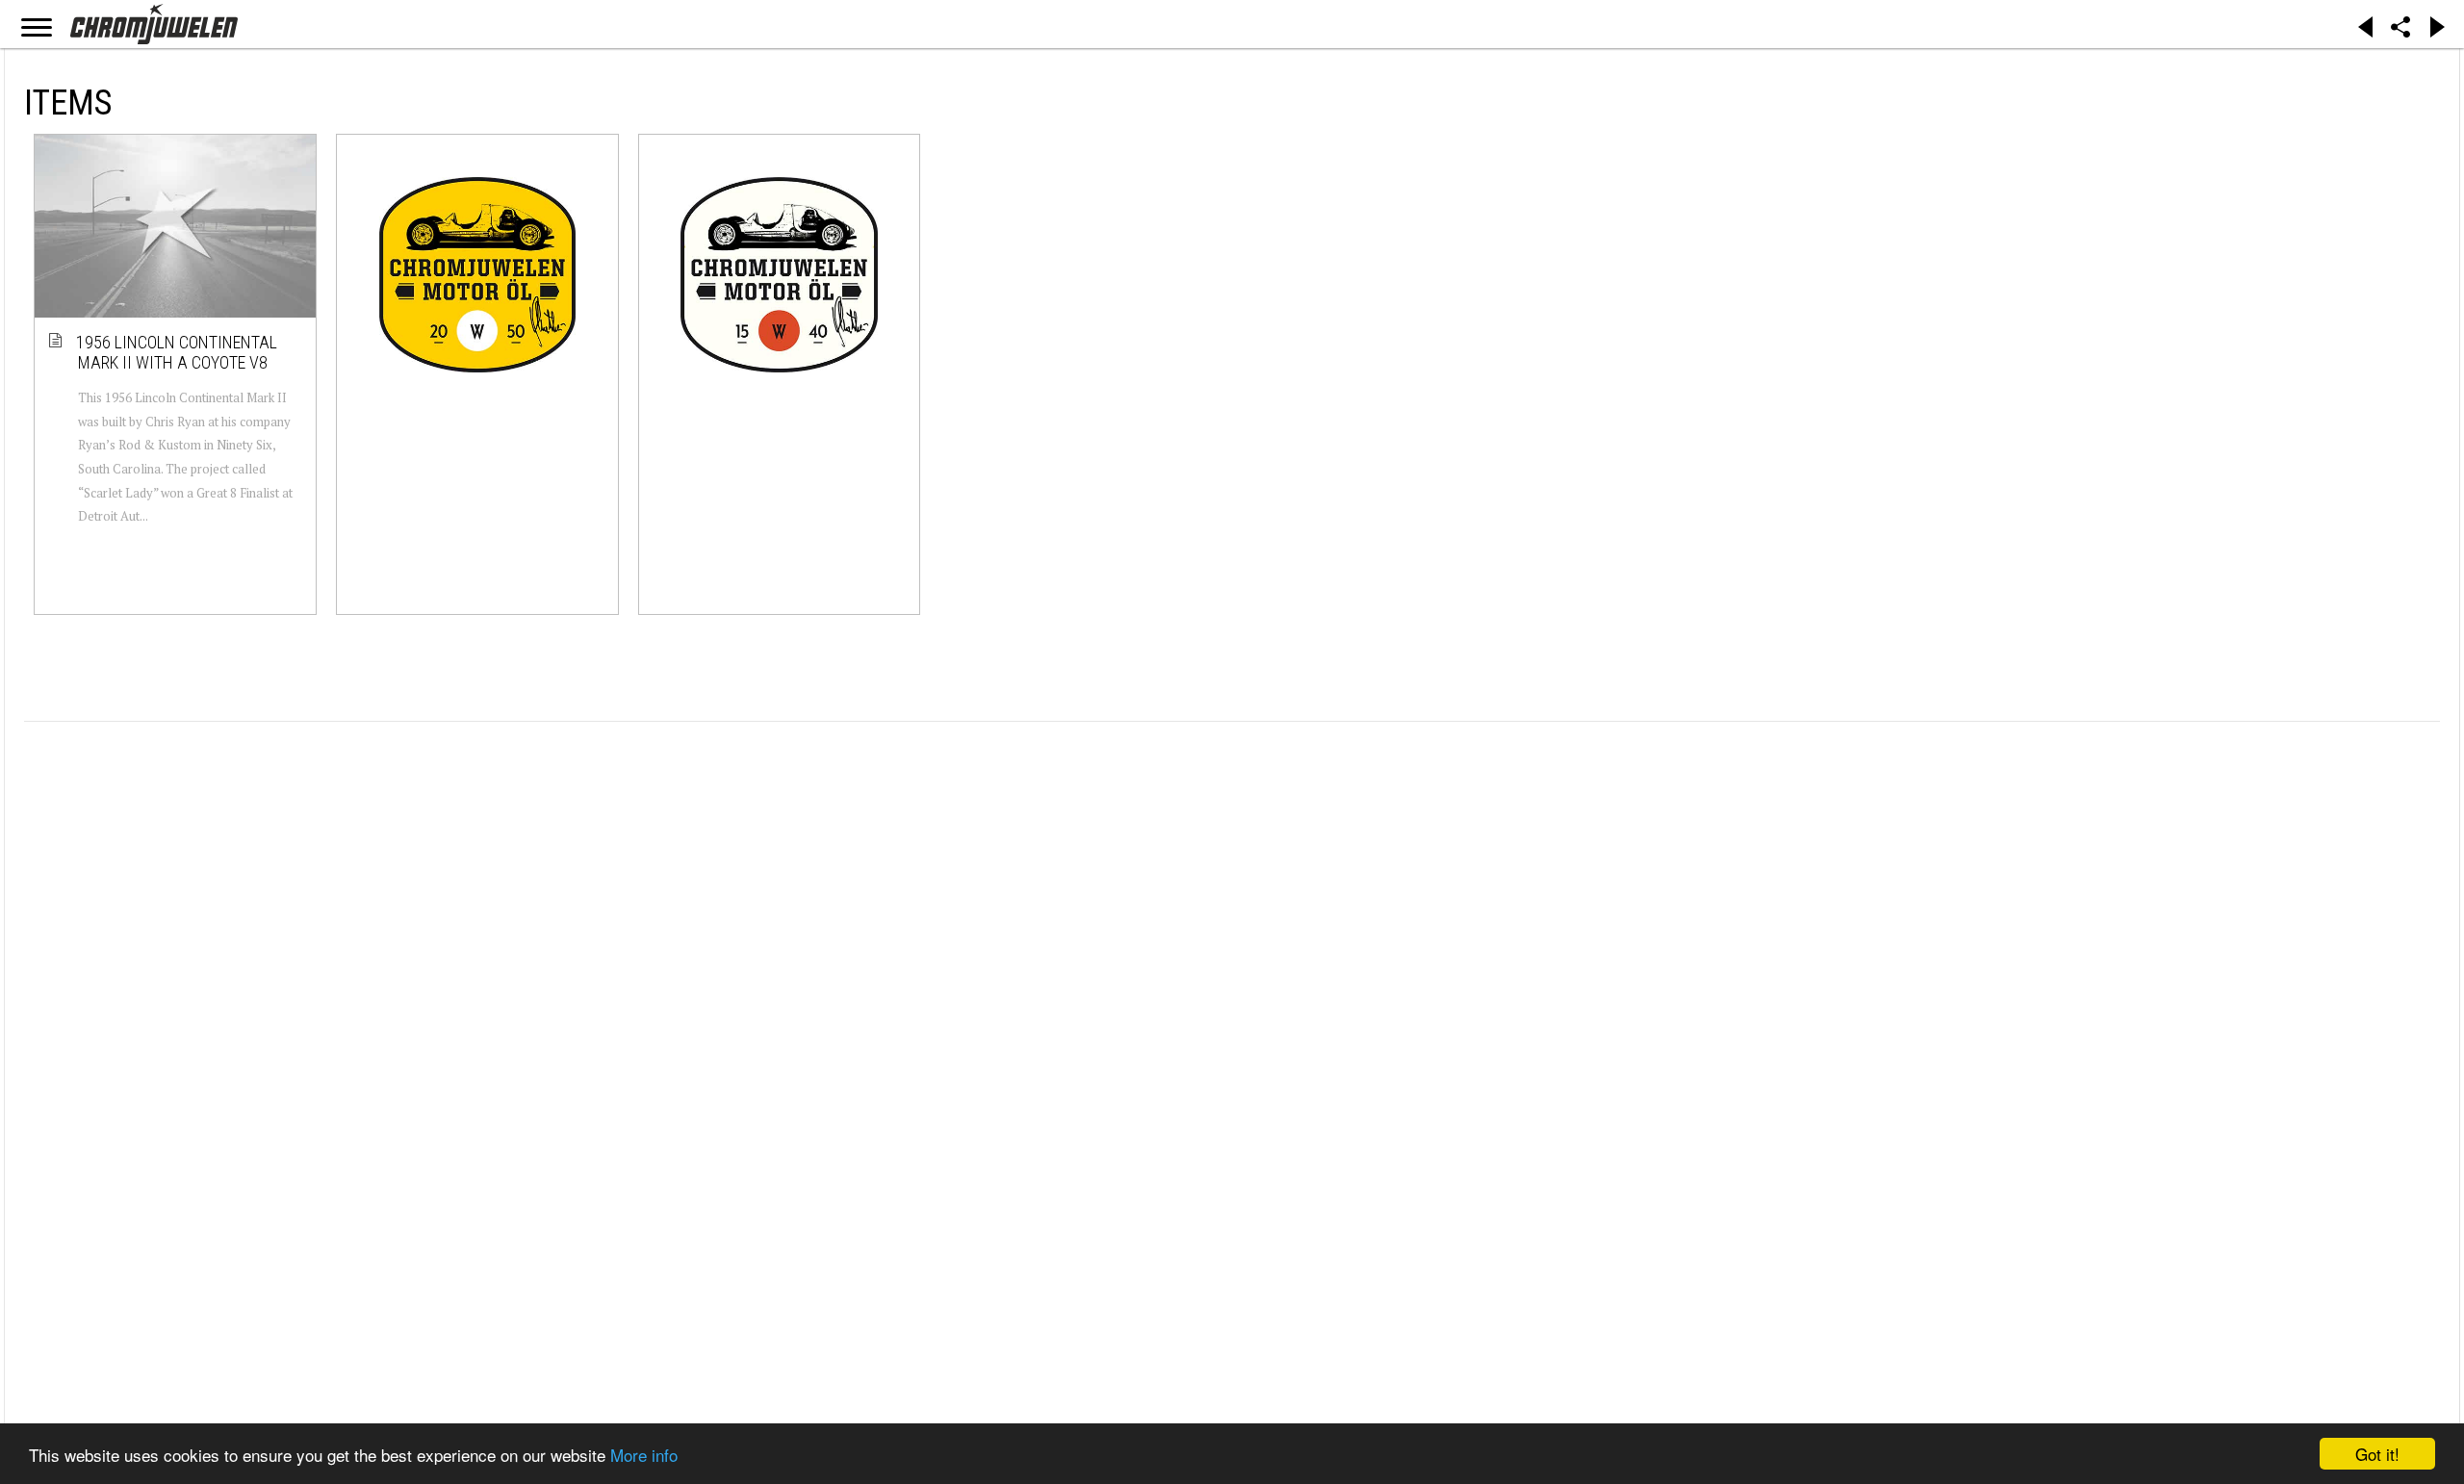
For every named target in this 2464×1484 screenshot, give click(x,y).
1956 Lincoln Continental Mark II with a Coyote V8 (178, 353)
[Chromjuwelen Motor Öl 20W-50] (477, 274)
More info (644, 1455)
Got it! (2377, 1454)
